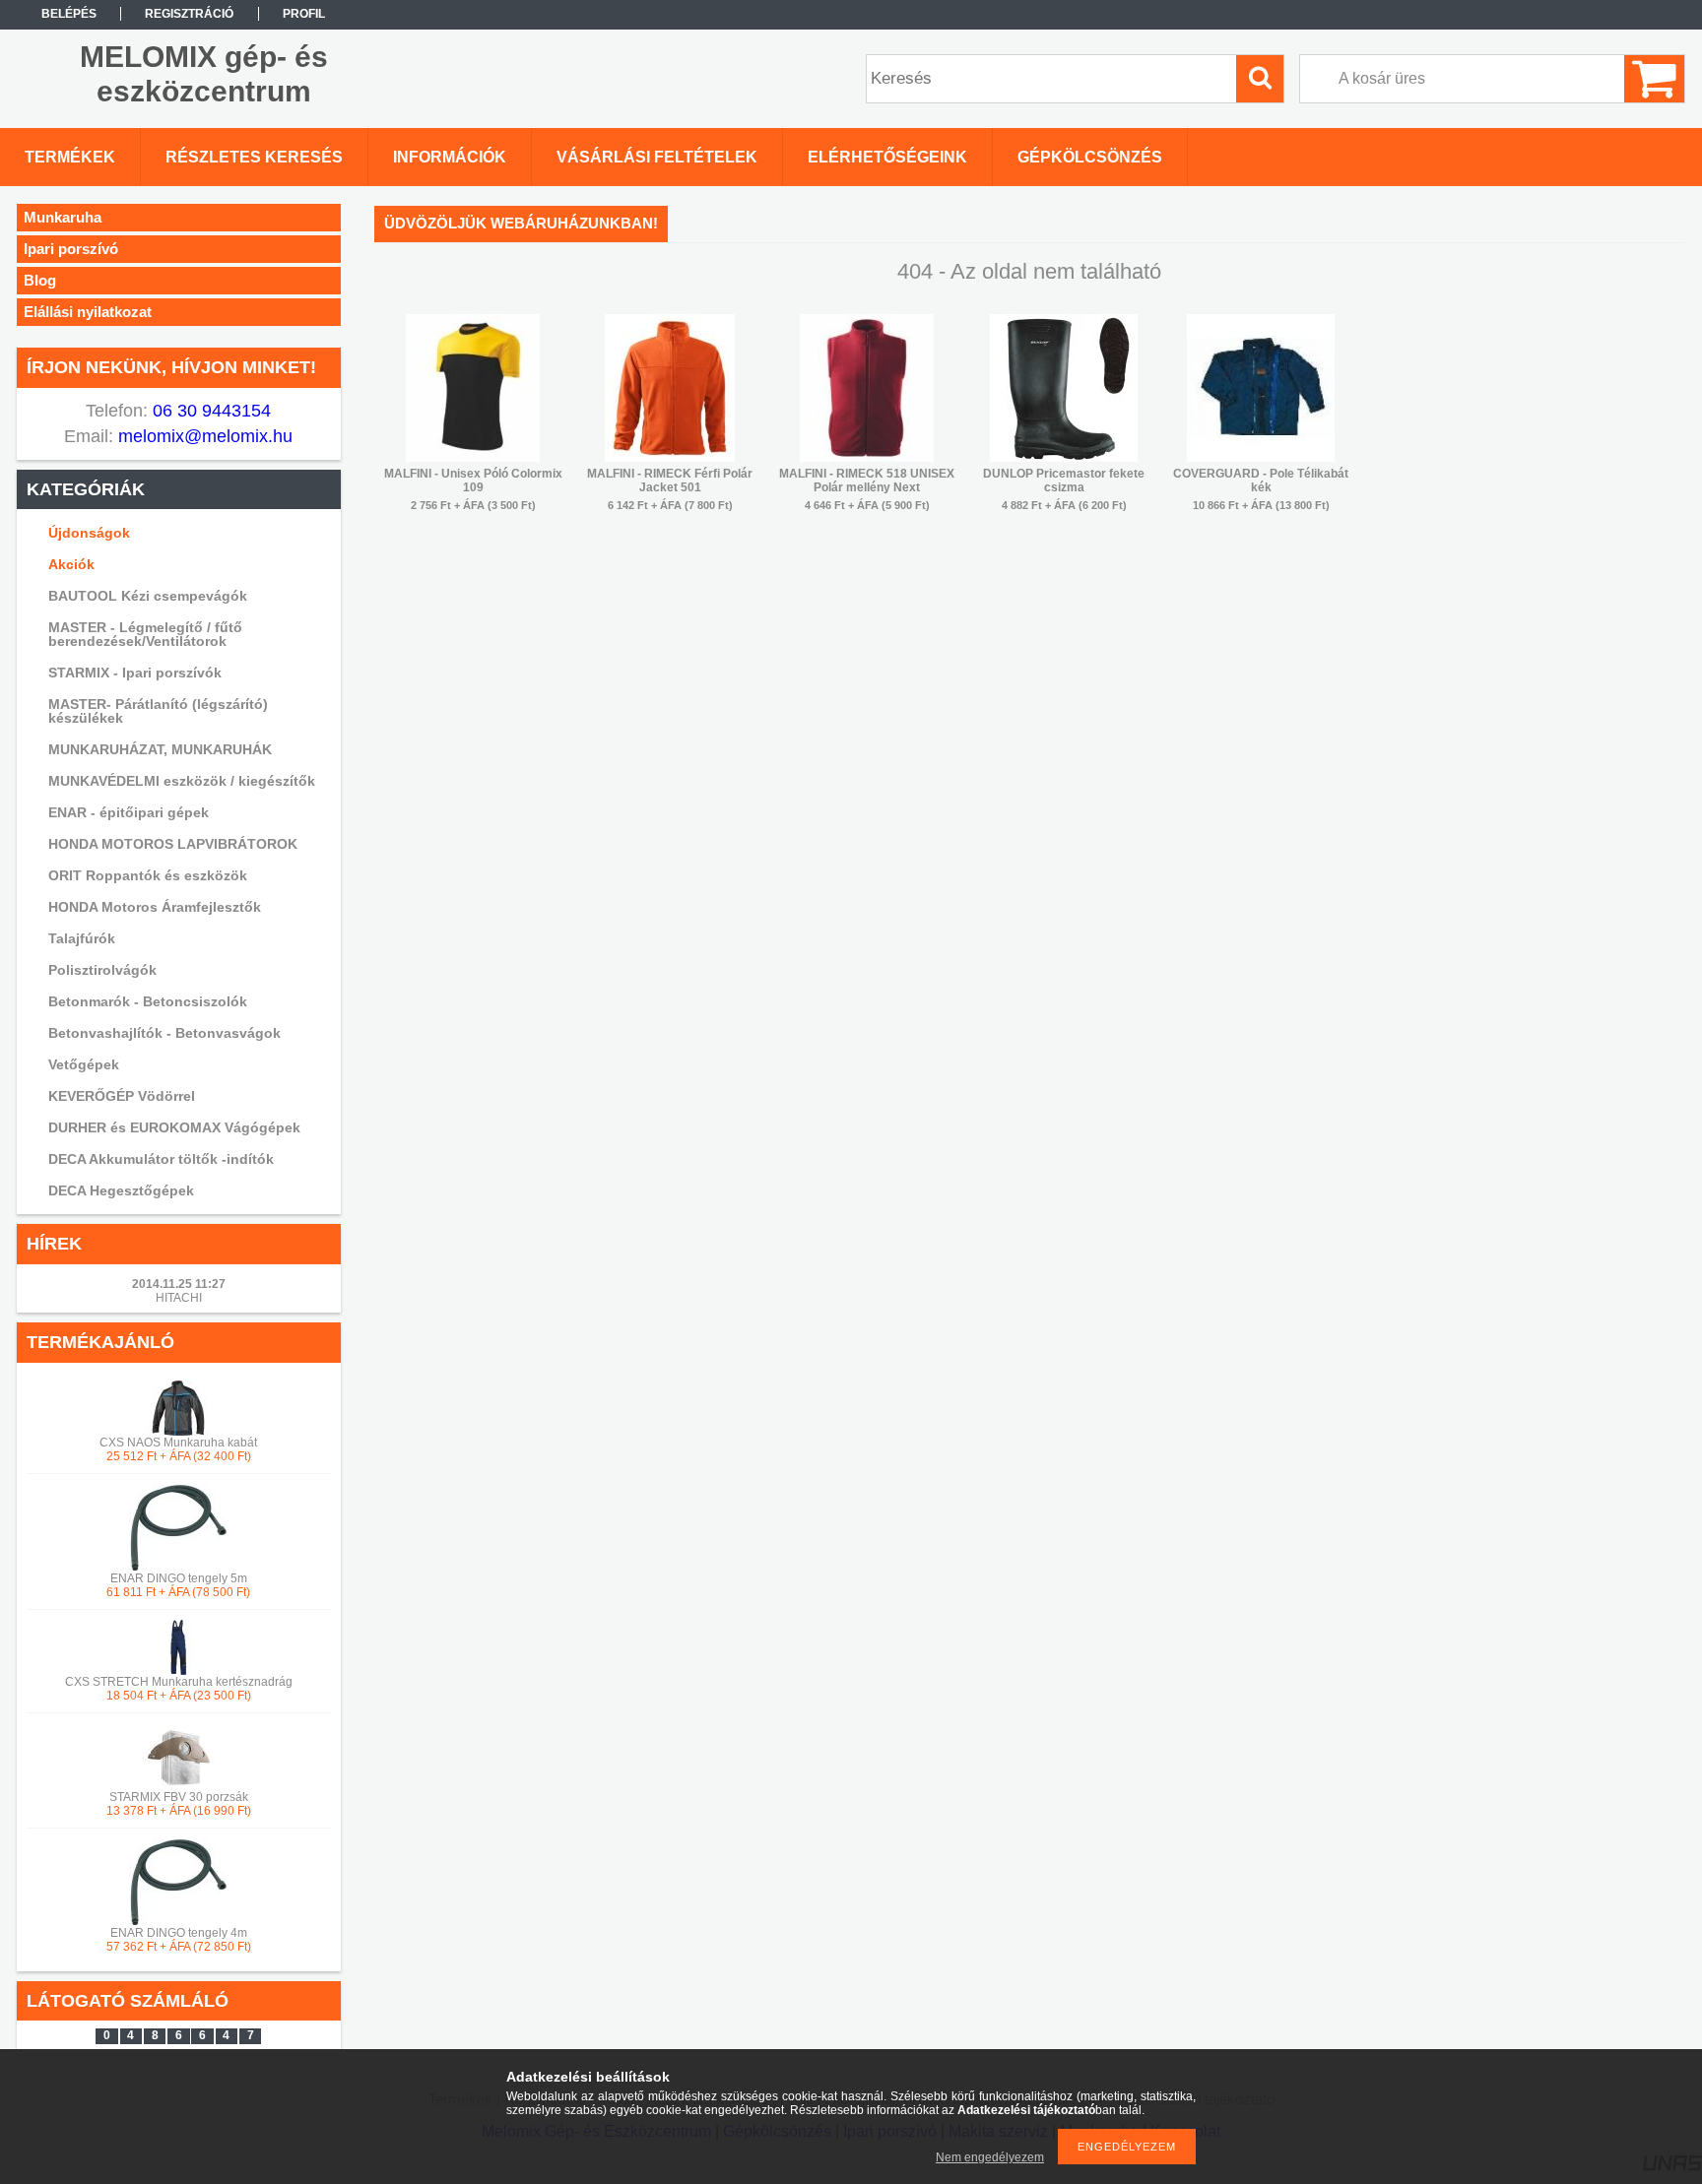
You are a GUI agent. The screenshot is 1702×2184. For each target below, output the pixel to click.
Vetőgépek (84, 1064)
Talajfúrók (82, 938)
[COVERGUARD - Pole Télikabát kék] (1261, 458)
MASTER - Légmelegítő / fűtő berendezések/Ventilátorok (145, 634)
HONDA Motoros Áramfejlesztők (155, 907)
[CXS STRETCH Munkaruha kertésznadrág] (178, 1671)
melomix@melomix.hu (203, 436)
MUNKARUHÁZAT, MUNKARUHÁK (160, 749)
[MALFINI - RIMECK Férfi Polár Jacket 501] (670, 458)
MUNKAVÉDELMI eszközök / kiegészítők (182, 781)
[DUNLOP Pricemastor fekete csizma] (1064, 458)
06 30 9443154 (209, 411)
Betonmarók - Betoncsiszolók (148, 1001)
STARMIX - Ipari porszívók (135, 673)
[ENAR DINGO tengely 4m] (178, 1922)
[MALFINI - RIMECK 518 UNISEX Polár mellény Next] (867, 458)
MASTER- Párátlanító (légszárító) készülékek (158, 711)
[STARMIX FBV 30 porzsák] (178, 1786)
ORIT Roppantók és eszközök (148, 875)
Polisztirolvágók (102, 970)
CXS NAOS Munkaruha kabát (178, 1443)
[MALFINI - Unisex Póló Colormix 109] (473, 458)
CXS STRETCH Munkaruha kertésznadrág (179, 1682)
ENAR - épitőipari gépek (129, 812)
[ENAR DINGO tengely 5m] (178, 1568)
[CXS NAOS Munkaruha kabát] (178, 1432)
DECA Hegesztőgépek (121, 1190)
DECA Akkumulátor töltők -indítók (161, 1159)
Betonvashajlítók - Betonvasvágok (164, 1033)
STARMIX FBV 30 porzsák (179, 1797)
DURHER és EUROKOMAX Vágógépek (174, 1127)
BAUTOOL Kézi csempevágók (148, 596)
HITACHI (179, 1298)
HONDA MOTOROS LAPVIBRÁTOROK (173, 844)
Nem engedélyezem (990, 2157)
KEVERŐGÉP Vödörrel (122, 1096)
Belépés (69, 14)
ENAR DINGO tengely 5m (179, 1578)
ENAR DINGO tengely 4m (179, 1933)
